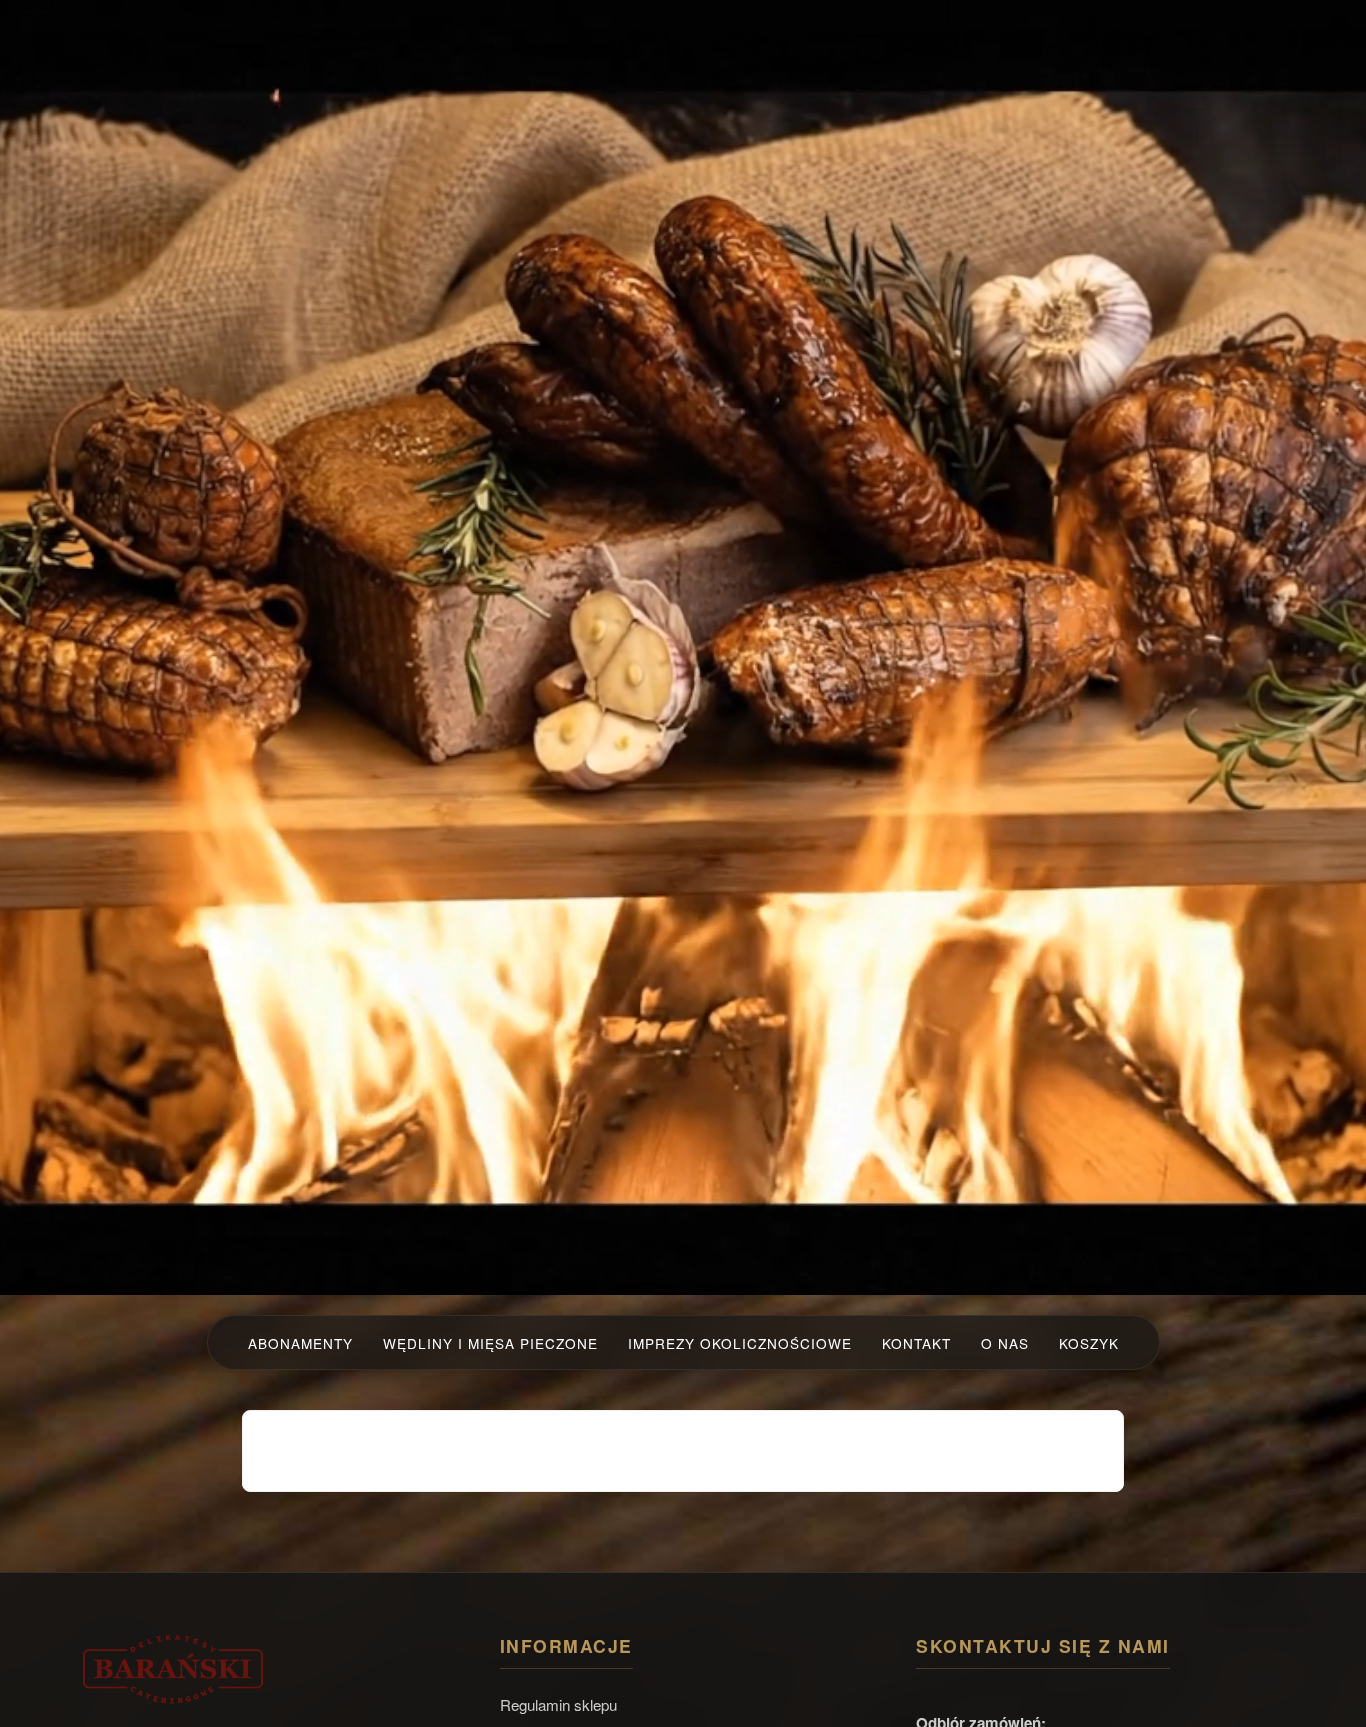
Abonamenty (300, 1343)
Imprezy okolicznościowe (740, 1343)
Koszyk (1089, 1343)
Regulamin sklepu (558, 1704)
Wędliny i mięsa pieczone (490, 1343)
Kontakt (916, 1343)
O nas (1005, 1343)
